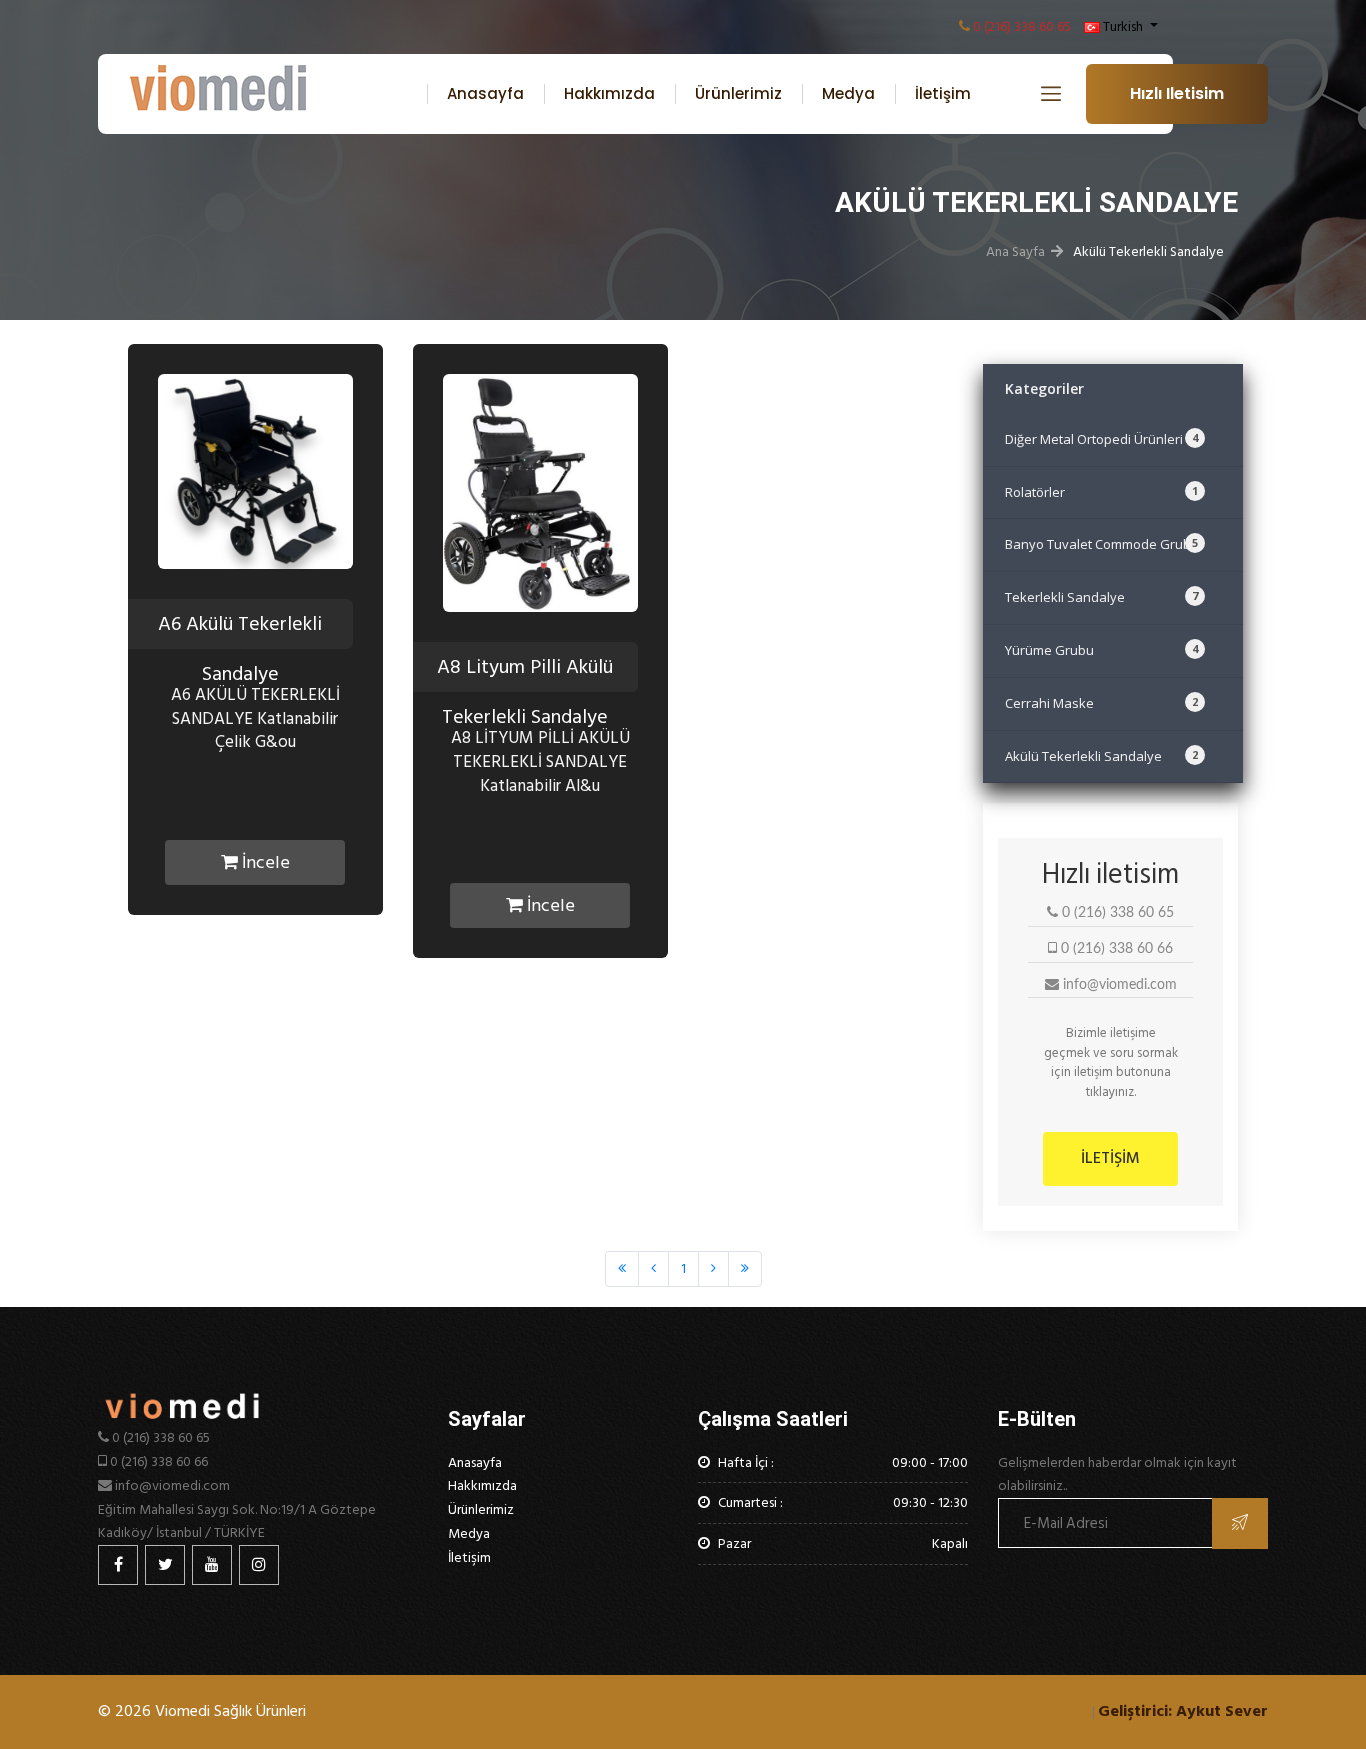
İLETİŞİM (1110, 1158)
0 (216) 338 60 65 (1022, 26)
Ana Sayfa (1015, 251)
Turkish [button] (1123, 26)
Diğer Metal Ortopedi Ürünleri (1101, 439)
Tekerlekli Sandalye (1101, 597)
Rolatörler (1101, 492)
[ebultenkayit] (1240, 1523)
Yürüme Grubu (1101, 650)
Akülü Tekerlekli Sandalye (1101, 756)
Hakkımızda (609, 93)
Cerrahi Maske (1101, 703)
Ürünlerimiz (738, 93)
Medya (848, 93)
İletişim (943, 93)
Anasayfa (485, 93)
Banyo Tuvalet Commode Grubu (1102, 544)
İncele (264, 862)
